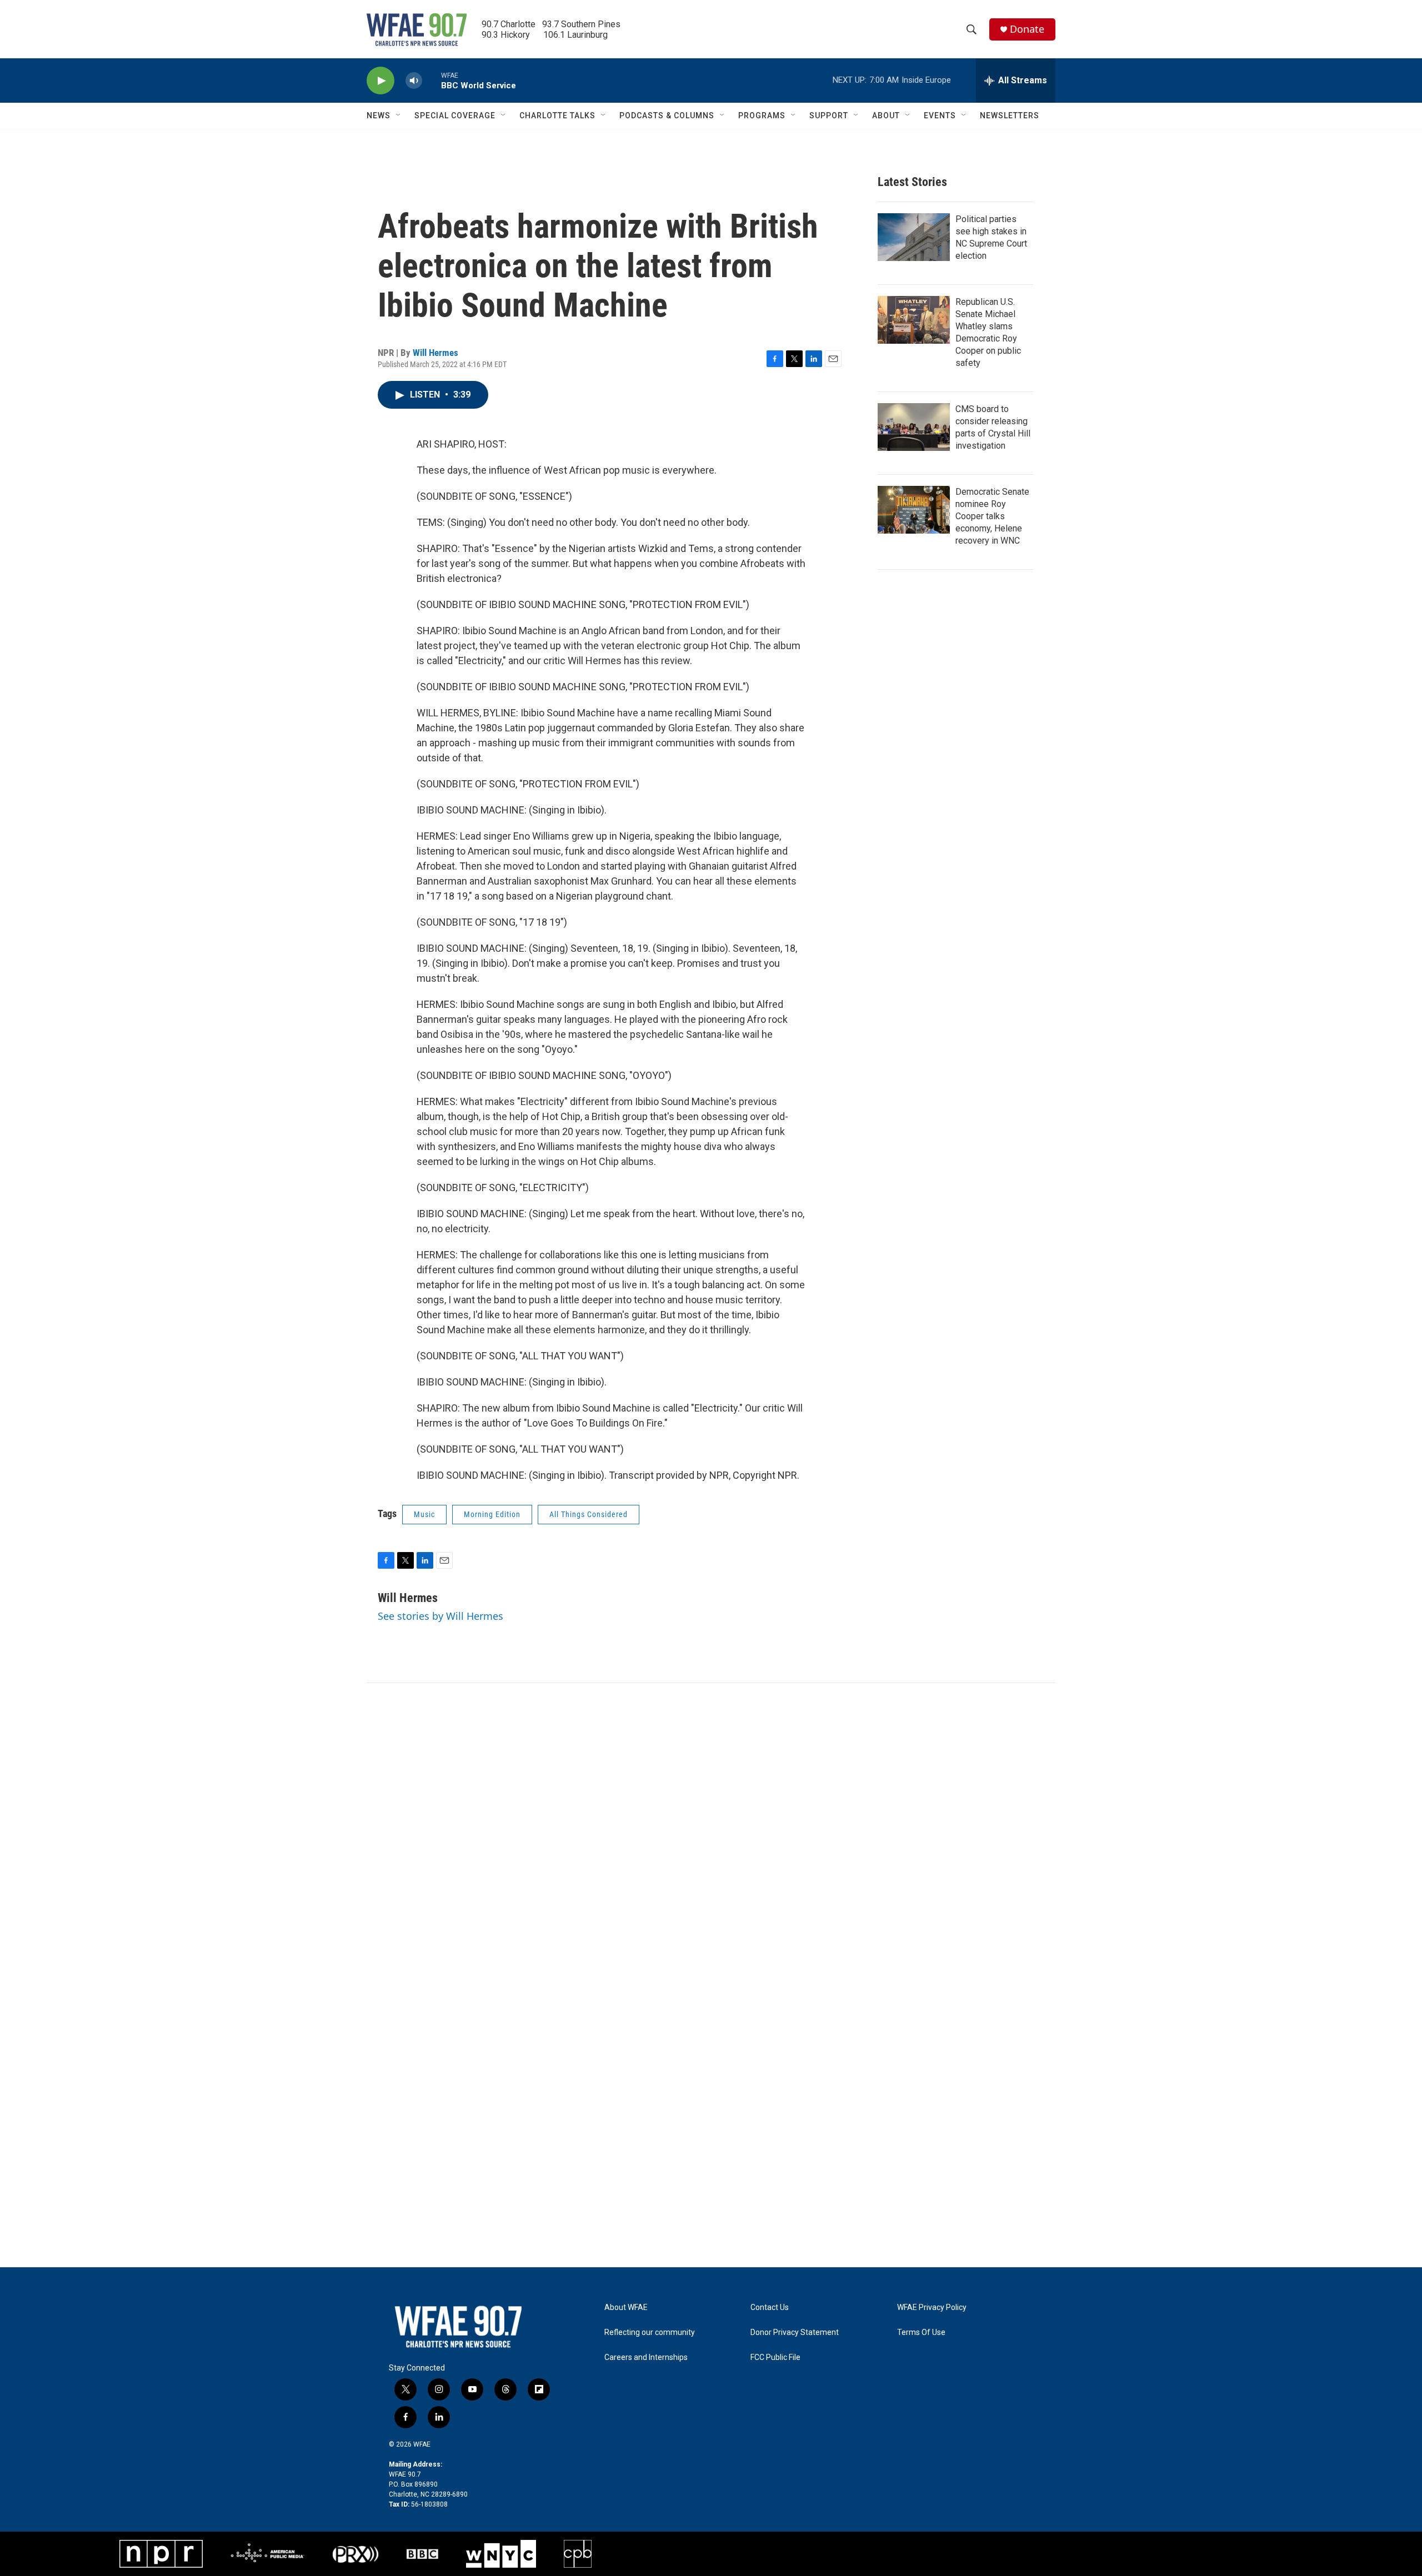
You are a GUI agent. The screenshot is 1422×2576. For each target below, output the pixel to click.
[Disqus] (711, 1833)
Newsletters (1010, 116)
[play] (380, 81)
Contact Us (770, 2308)
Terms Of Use (921, 2333)
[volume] (414, 81)
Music (424, 1514)
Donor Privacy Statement (795, 2333)
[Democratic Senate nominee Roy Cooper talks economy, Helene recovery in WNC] (914, 510)
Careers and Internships (646, 2357)
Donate (1027, 29)
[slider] (432, 80)
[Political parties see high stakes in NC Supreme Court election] (914, 237)
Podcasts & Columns (667, 116)
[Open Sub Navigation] (399, 116)
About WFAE (626, 2308)
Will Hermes (435, 353)
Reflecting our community (650, 2333)
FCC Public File (775, 2357)
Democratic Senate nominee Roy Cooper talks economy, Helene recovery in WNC (992, 516)
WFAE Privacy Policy (932, 2308)
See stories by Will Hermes (440, 1616)
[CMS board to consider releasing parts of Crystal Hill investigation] (914, 427)
